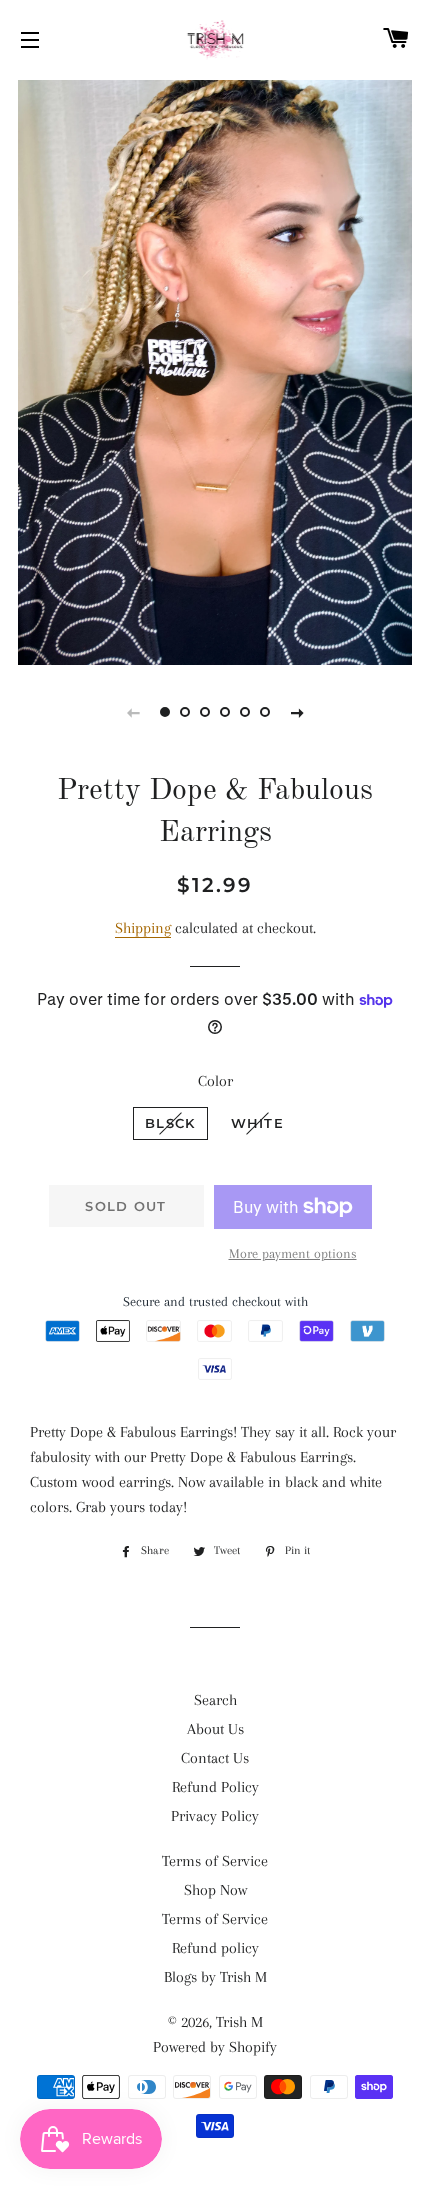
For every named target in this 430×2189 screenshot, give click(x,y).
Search (215, 1700)
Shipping (143, 928)
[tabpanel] (215, 370)
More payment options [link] (293, 1253)
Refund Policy (215, 1787)
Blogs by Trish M (215, 1977)
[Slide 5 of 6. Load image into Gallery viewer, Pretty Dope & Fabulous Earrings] (245, 712)
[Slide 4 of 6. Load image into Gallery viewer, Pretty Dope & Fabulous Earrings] (225, 712)
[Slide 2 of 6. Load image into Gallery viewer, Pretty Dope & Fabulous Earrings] (185, 712)
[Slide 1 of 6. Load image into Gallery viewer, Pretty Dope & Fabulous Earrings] (165, 712)
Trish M (239, 2022)
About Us (215, 1729)
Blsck (170, 1123)
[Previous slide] (133, 712)
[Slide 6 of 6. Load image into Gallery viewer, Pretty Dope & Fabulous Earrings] (265, 712)
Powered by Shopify (215, 2047)
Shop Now (215, 1890)
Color (215, 1081)
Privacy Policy (215, 1816)
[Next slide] (297, 712)
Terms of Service (215, 1861)
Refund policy (215, 1948)
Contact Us (215, 1758)
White (258, 1123)
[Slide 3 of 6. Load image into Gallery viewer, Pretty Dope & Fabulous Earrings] (205, 712)
